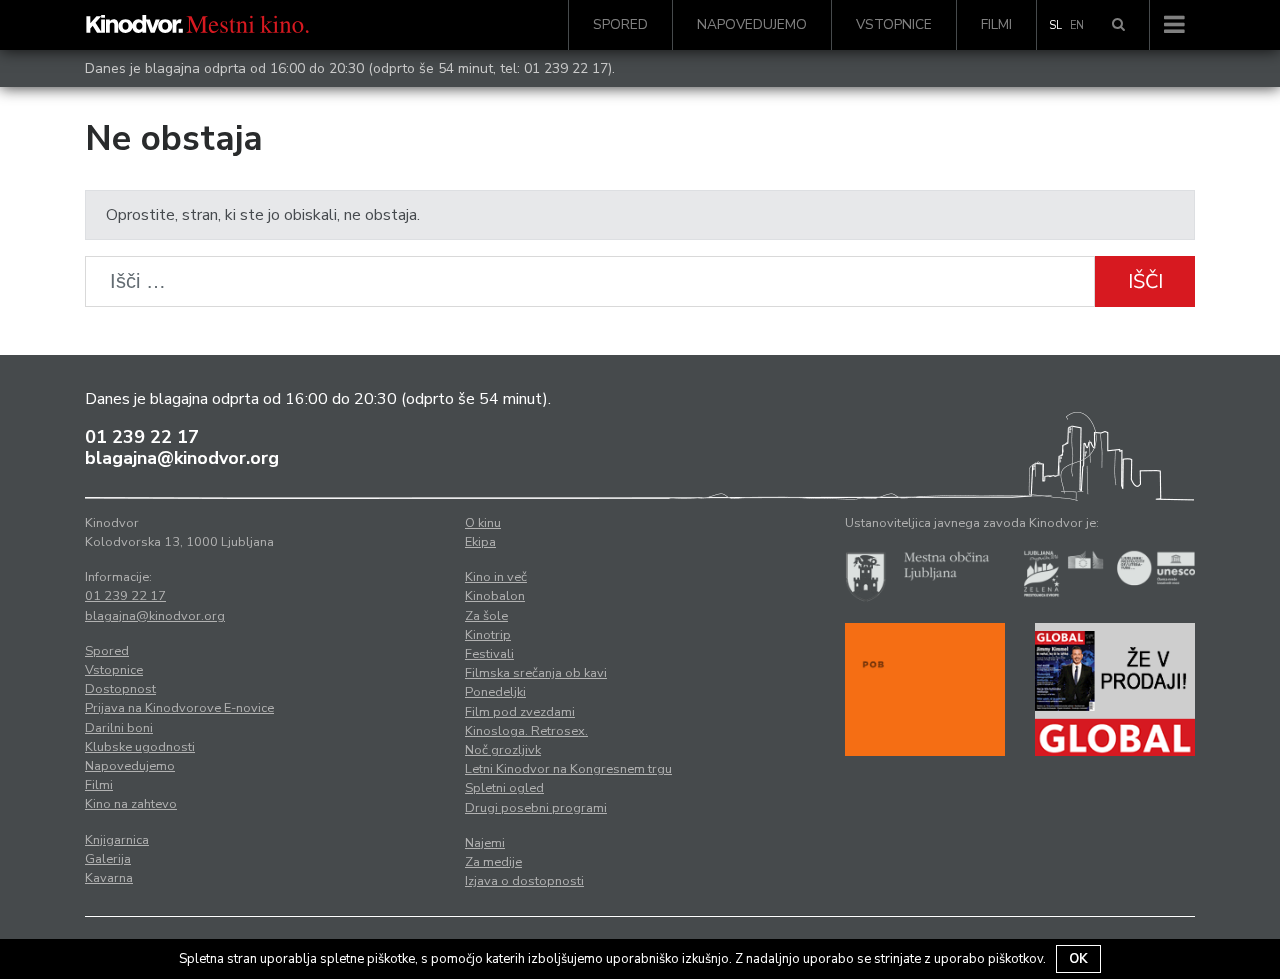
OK (1078, 959)
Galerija (108, 859)
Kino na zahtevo (131, 804)
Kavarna (109, 878)
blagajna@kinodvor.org (182, 458)
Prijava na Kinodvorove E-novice (179, 708)
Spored (620, 24)
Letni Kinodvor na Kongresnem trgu (568, 769)
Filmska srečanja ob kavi (536, 673)
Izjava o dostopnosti (524, 881)
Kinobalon (495, 596)
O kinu (483, 523)
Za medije (493, 862)
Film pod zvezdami (520, 712)
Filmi (996, 24)
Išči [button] (1145, 281)
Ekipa (480, 542)
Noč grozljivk (503, 750)
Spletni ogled (504, 788)
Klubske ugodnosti (140, 747)
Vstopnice (894, 24)
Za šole (486, 616)
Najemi (485, 843)
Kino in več (496, 577)
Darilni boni (119, 728)
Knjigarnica (117, 840)
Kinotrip (488, 635)
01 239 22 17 (566, 68)
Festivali (489, 654)
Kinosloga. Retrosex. (526, 731)
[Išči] (1118, 25)
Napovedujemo (752, 24)
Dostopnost (120, 689)
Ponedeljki (495, 692)
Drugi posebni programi (536, 808)
